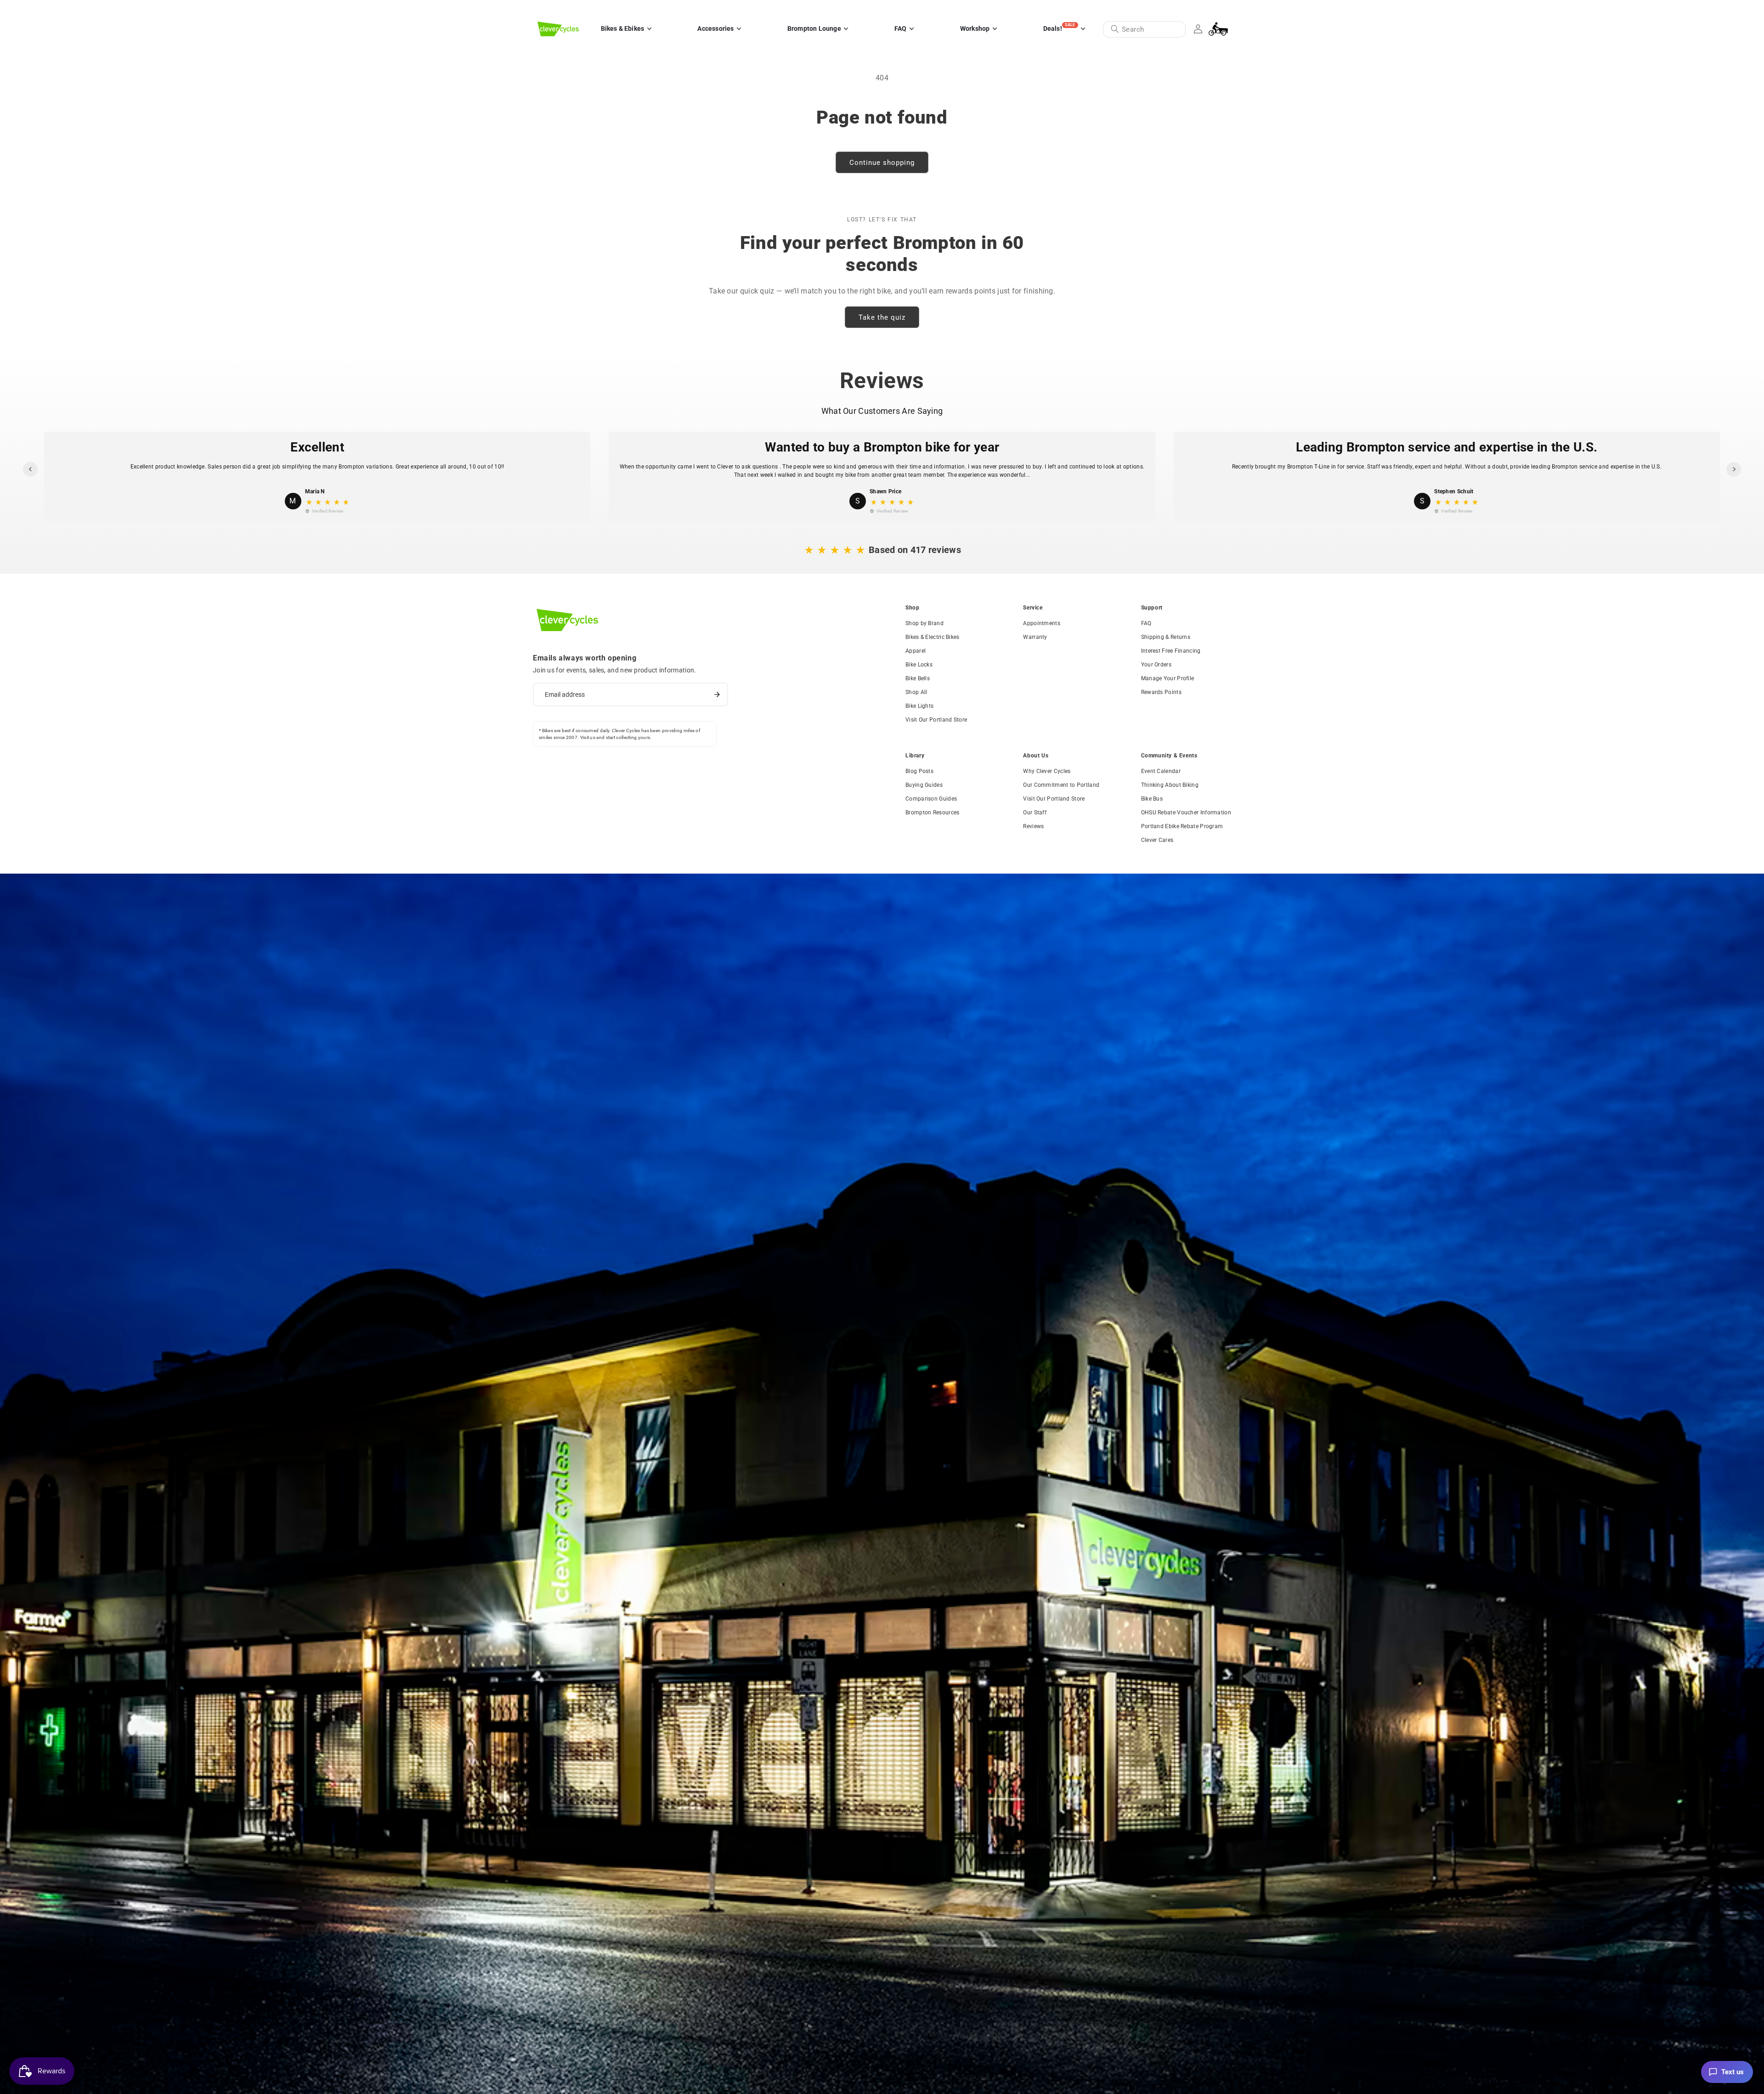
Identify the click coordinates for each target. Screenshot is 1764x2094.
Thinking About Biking (1170, 785)
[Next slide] (1734, 469)
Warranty (1035, 637)
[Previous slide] (30, 469)
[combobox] (1144, 29)
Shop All (916, 692)
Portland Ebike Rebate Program (1182, 826)
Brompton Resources (932, 813)
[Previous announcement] (541, 9)
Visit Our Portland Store (936, 720)
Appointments (1042, 623)
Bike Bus (1152, 799)
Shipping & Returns (1166, 637)
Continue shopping (882, 163)
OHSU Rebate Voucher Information (1186, 813)
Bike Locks (919, 665)
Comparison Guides (931, 799)
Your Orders (1156, 665)
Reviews (1033, 826)
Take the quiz (882, 317)
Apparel (916, 651)
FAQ (1146, 623)
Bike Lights (919, 706)
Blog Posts (919, 771)
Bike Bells (918, 678)
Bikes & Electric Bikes (933, 637)
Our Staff (1035, 813)
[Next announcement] (1223, 9)
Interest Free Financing (1171, 651)
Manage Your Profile (1168, 678)
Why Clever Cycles (1047, 771)
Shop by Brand (924, 623)
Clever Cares (1157, 840)
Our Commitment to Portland (1061, 785)
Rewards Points (1161, 692)
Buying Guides (924, 785)
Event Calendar (1161, 771)
